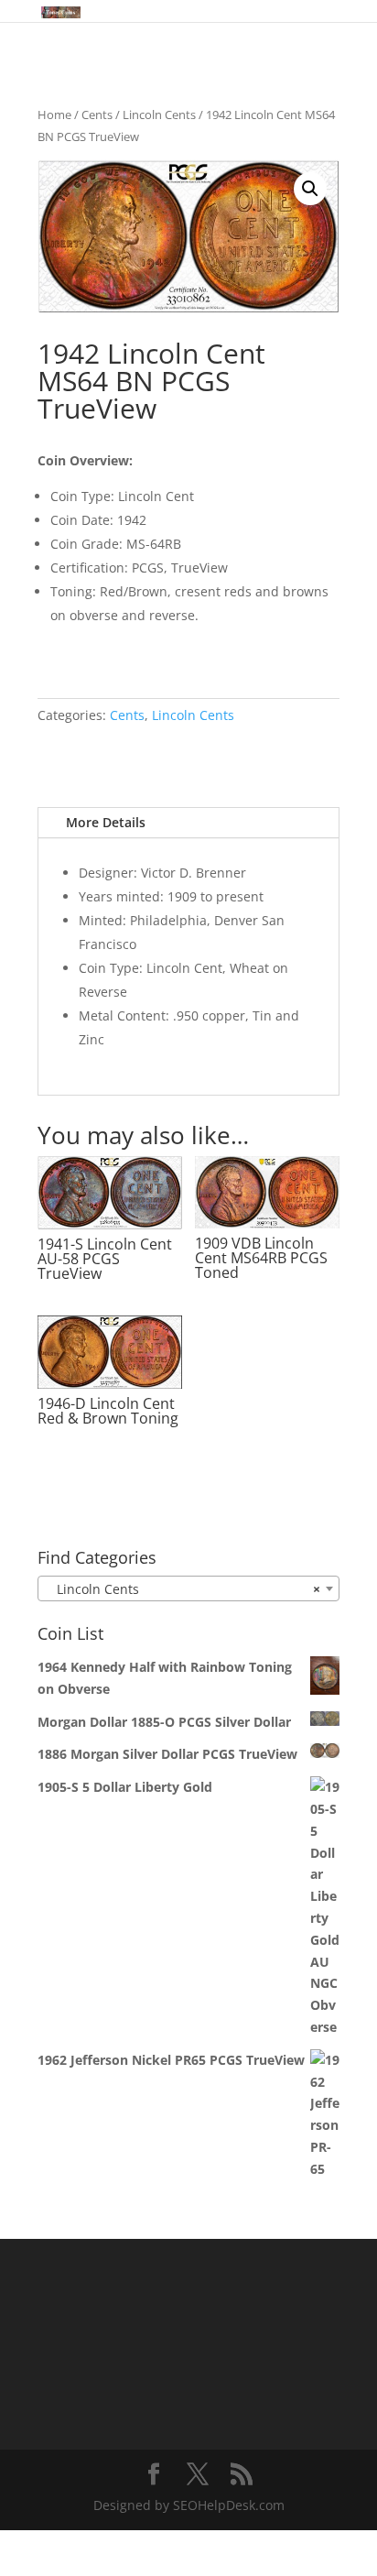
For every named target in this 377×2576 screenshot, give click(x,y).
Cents (97, 115)
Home (54, 115)
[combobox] (188, 1588)
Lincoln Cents (159, 115)
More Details (106, 822)
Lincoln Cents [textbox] (183, 1589)
